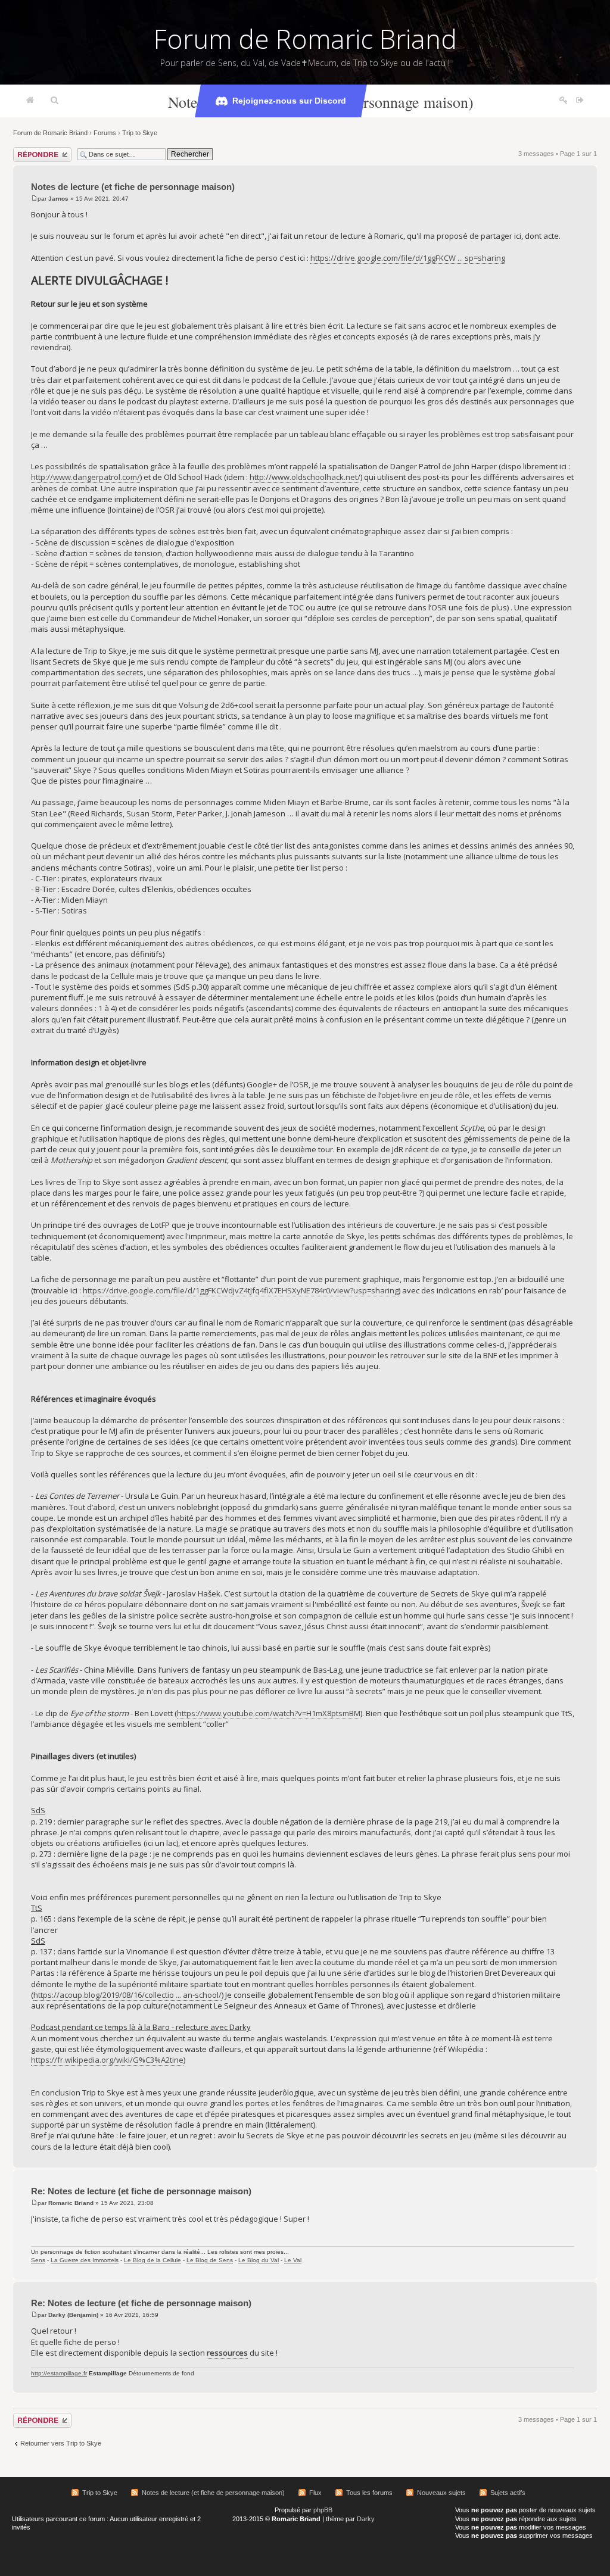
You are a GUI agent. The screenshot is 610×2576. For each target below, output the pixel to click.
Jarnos (58, 199)
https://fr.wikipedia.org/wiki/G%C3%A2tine (107, 2060)
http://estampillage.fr (59, 2373)
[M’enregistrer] (564, 101)
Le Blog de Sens (210, 2260)
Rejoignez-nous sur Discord (289, 101)
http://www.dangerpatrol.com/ (85, 477)
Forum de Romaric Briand (305, 39)
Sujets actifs (508, 2493)
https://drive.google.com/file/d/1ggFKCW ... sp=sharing (408, 258)
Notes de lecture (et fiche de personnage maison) (133, 187)
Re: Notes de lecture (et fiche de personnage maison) (141, 2191)
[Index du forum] (30, 101)
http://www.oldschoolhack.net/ (305, 477)
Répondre (27, 151)
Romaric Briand (71, 2203)
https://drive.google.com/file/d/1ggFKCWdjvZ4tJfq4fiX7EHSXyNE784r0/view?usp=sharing (241, 1290)
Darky (366, 2519)
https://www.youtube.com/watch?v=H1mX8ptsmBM (269, 1713)
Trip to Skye (140, 133)
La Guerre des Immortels (85, 2260)
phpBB (323, 2510)
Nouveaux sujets (441, 2493)
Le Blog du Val (259, 2260)
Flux (315, 2493)
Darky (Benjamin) (73, 2315)
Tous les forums (369, 2493)
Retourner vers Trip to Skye (61, 2443)
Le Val (293, 2260)
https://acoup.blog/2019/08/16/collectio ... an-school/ (127, 1995)
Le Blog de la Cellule (152, 2260)
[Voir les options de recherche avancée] (55, 101)
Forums (105, 133)
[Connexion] (580, 101)
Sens (38, 2260)
